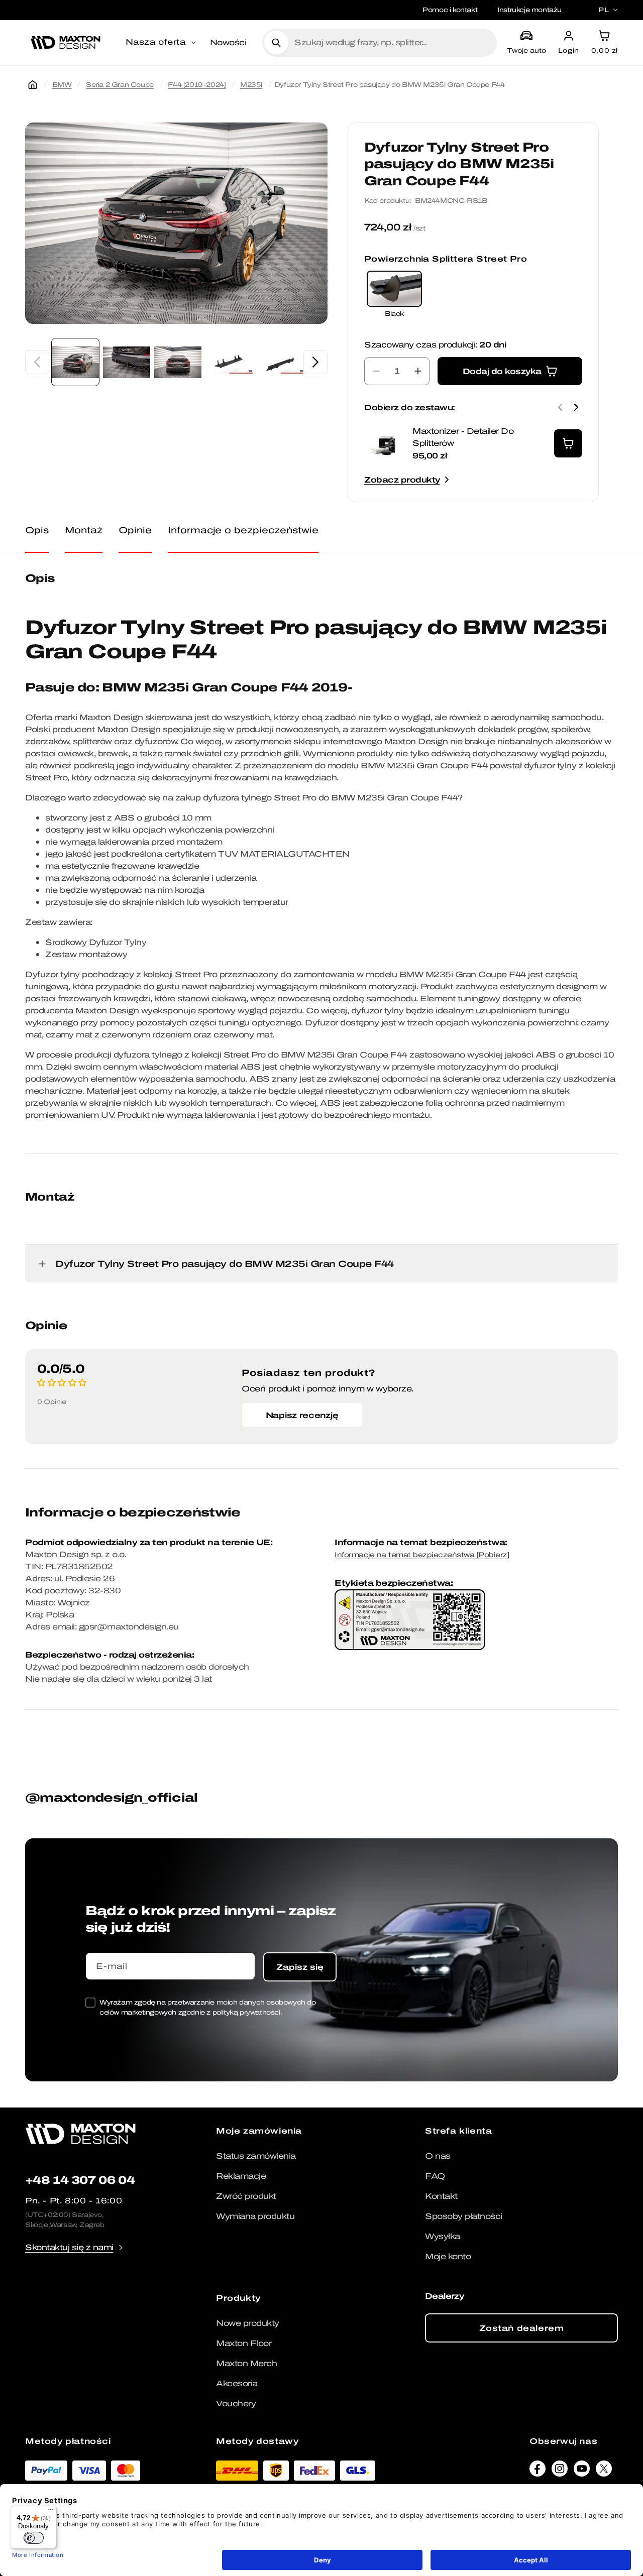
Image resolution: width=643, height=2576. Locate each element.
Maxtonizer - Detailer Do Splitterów (463, 437)
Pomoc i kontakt (450, 10)
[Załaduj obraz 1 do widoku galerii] (75, 362)
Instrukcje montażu (529, 10)
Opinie (135, 530)
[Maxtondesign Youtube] (582, 2471)
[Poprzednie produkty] (560, 407)
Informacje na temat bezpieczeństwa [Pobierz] (422, 1555)
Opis (37, 530)
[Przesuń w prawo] (315, 362)
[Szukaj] (276, 43)
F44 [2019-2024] (197, 85)
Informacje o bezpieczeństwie (243, 530)
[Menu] (51, 2512)
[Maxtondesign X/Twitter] (604, 2471)
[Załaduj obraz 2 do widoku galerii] (127, 362)
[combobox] (392, 43)
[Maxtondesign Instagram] (560, 2471)
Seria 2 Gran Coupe (120, 85)
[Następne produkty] (576, 407)
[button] (162, 43)
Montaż (84, 530)
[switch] (34, 2538)
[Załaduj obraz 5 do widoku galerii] (280, 362)
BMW (62, 85)
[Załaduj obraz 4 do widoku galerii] (229, 362)
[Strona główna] (33, 85)
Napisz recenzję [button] (302, 1415)
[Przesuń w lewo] (37, 362)
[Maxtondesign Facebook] (538, 2471)
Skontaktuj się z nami (69, 2247)
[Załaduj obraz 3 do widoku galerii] (178, 362)
